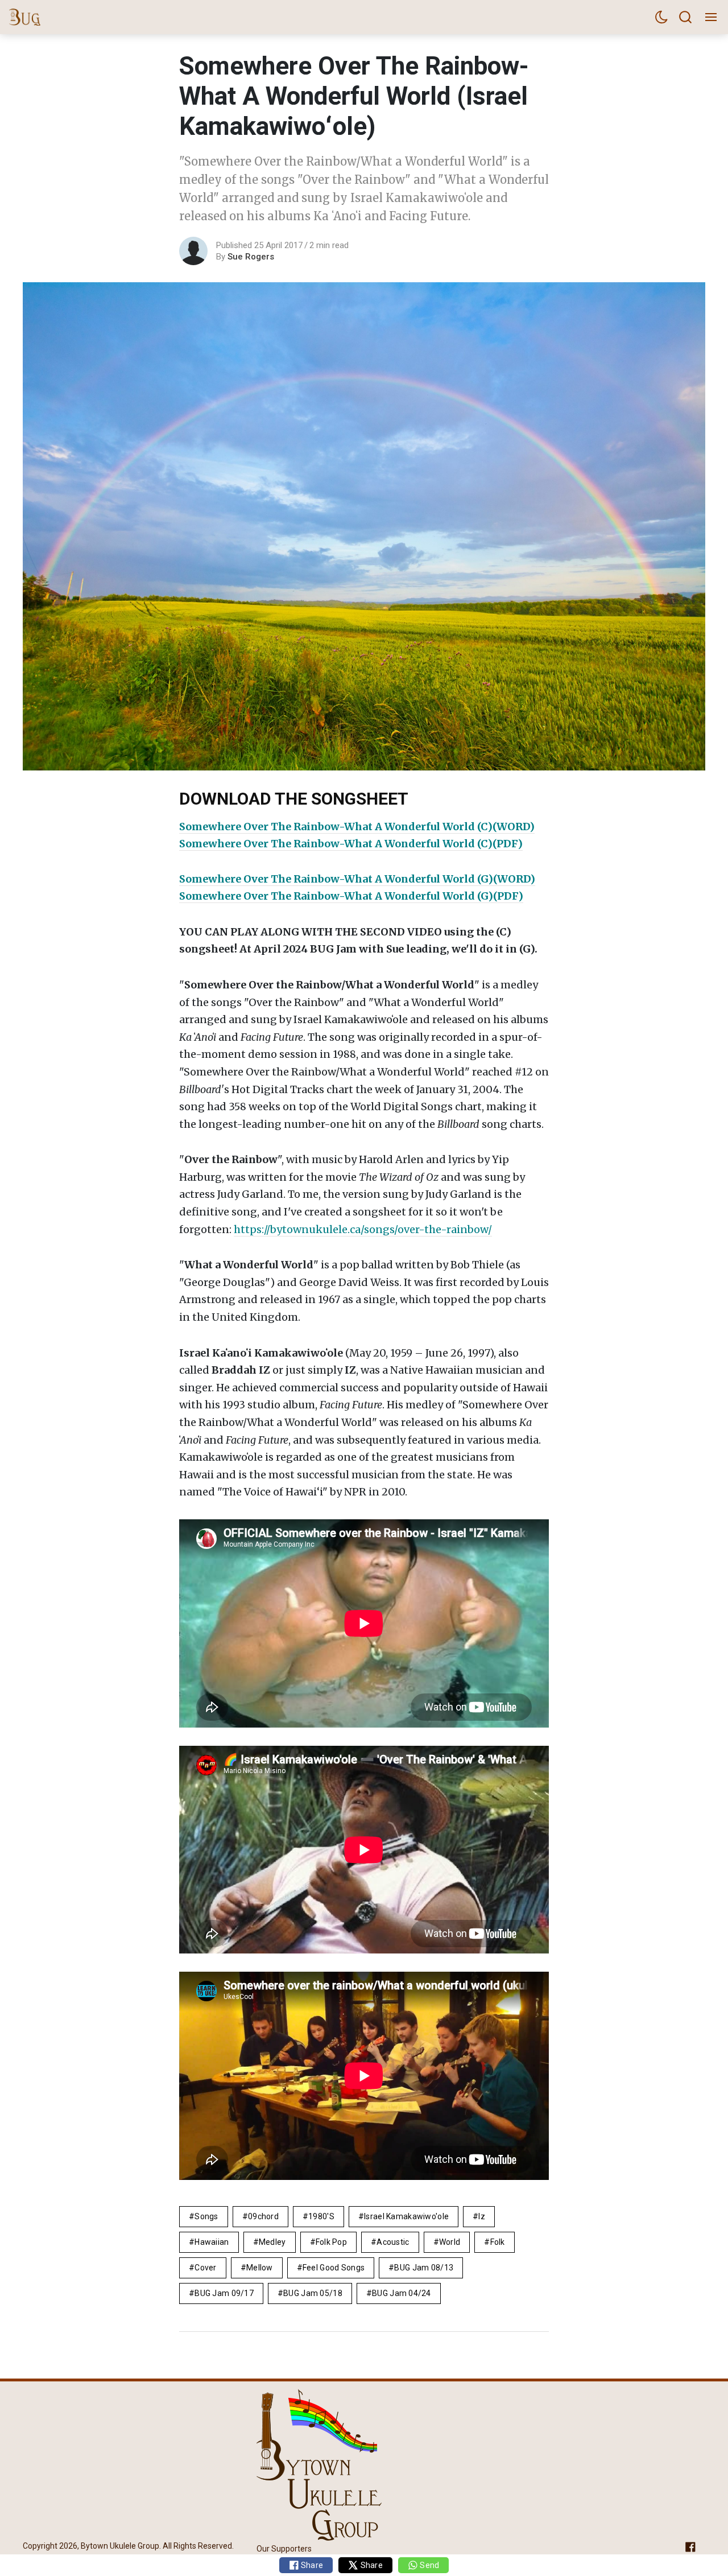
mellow (260, 2268)
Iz (482, 2216)
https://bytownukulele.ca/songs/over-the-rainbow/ (363, 1229)
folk (498, 2242)
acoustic (393, 2242)
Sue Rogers (251, 257)
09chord (263, 2216)
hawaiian (212, 2242)
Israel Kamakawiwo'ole (406, 2216)
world (450, 2242)
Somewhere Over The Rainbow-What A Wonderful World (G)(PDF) (351, 896)
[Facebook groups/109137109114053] (690, 2547)
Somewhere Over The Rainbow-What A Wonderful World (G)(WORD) (357, 879)
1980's (321, 2216)
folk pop (331, 2242)
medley (272, 2242)
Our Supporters (284, 2549)
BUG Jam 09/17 (224, 2293)
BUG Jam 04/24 (402, 2293)
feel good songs (334, 2268)
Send (429, 2565)
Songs (206, 2216)
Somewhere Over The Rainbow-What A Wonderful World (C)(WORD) (357, 827)
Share (311, 2565)
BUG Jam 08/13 (424, 2268)
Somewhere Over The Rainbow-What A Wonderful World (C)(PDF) (351, 844)
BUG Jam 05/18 (313, 2293)
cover (205, 2268)
